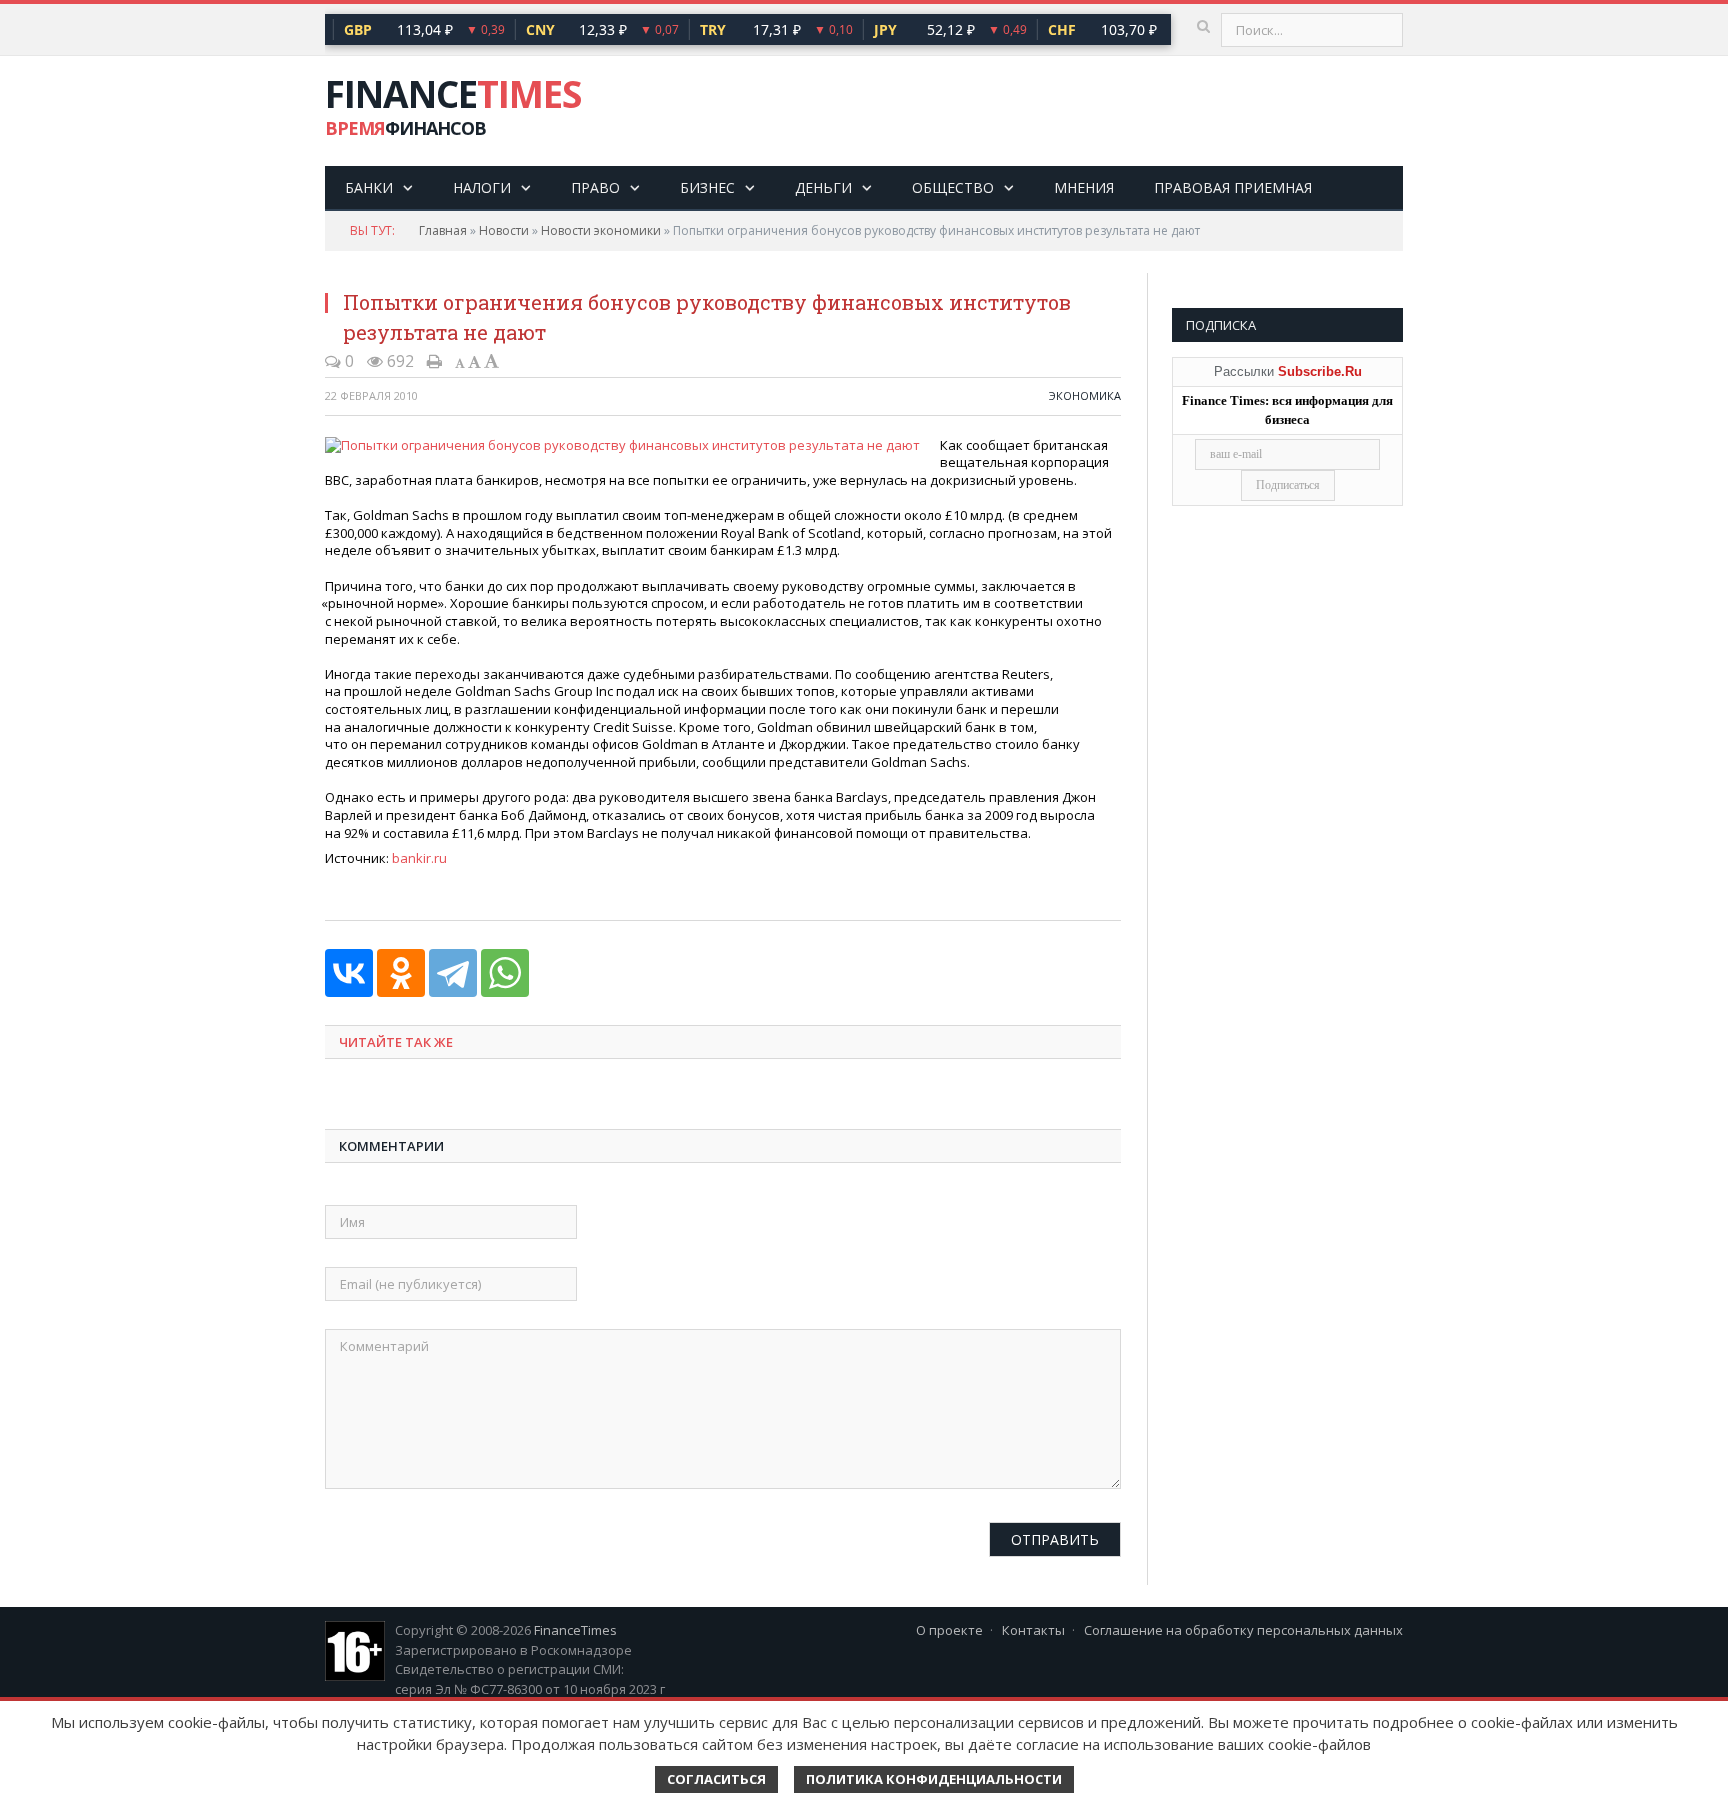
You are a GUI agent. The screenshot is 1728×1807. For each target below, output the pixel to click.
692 (398, 361)
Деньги (823, 187)
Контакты (1033, 1630)
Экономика (1085, 395)
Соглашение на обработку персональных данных (1243, 1630)
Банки (369, 187)
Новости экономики (601, 230)
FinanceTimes (575, 1630)
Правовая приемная (1233, 187)
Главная (443, 230)
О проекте (949, 1630)
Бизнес (707, 187)
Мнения (1084, 187)
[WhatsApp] (505, 973)
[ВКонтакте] (349, 973)
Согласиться (716, 1779)
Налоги (482, 187)
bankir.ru (419, 858)
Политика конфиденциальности (934, 1779)
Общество (953, 187)
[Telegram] (453, 973)
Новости (504, 230)
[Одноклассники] (401, 973)
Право (595, 187)
